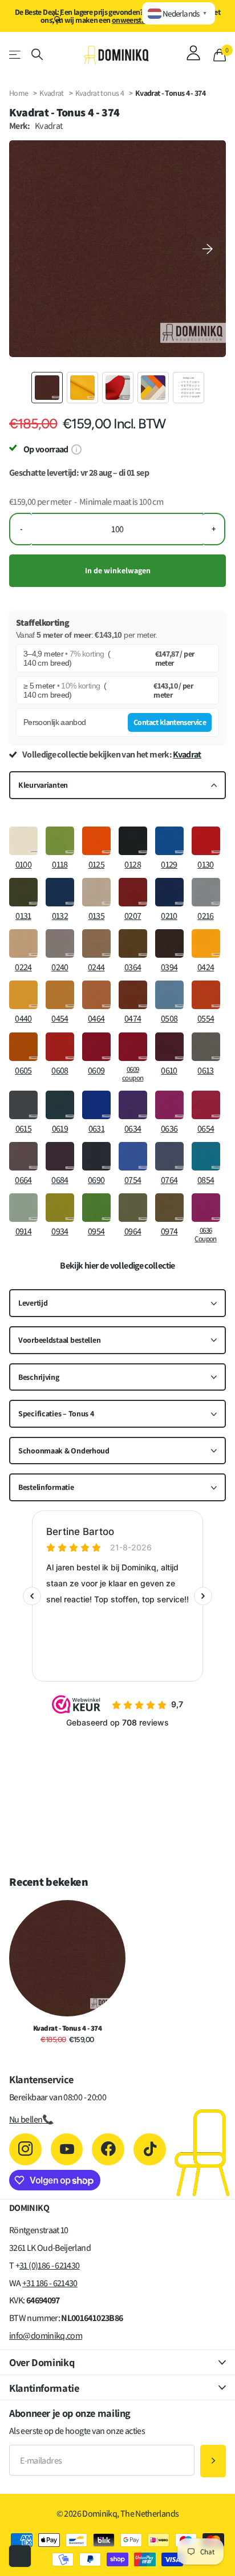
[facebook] (108, 2150)
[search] (37, 54)
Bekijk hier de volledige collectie (117, 1266)
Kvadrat (52, 93)
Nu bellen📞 (31, 2119)
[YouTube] (67, 2150)
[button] (208, 249)
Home (19, 93)
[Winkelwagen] (220, 55)
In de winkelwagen (118, 570)
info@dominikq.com (46, 2336)
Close (117, 2362)
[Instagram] (25, 2150)
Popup (76, 449)
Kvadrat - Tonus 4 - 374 (67, 2028)
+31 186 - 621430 (50, 2283)
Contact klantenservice (170, 722)
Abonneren (213, 2461)
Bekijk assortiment (16, 54)
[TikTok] (150, 2150)
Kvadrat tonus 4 (100, 93)
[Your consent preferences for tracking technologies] (20, 2556)
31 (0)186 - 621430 (49, 2265)
